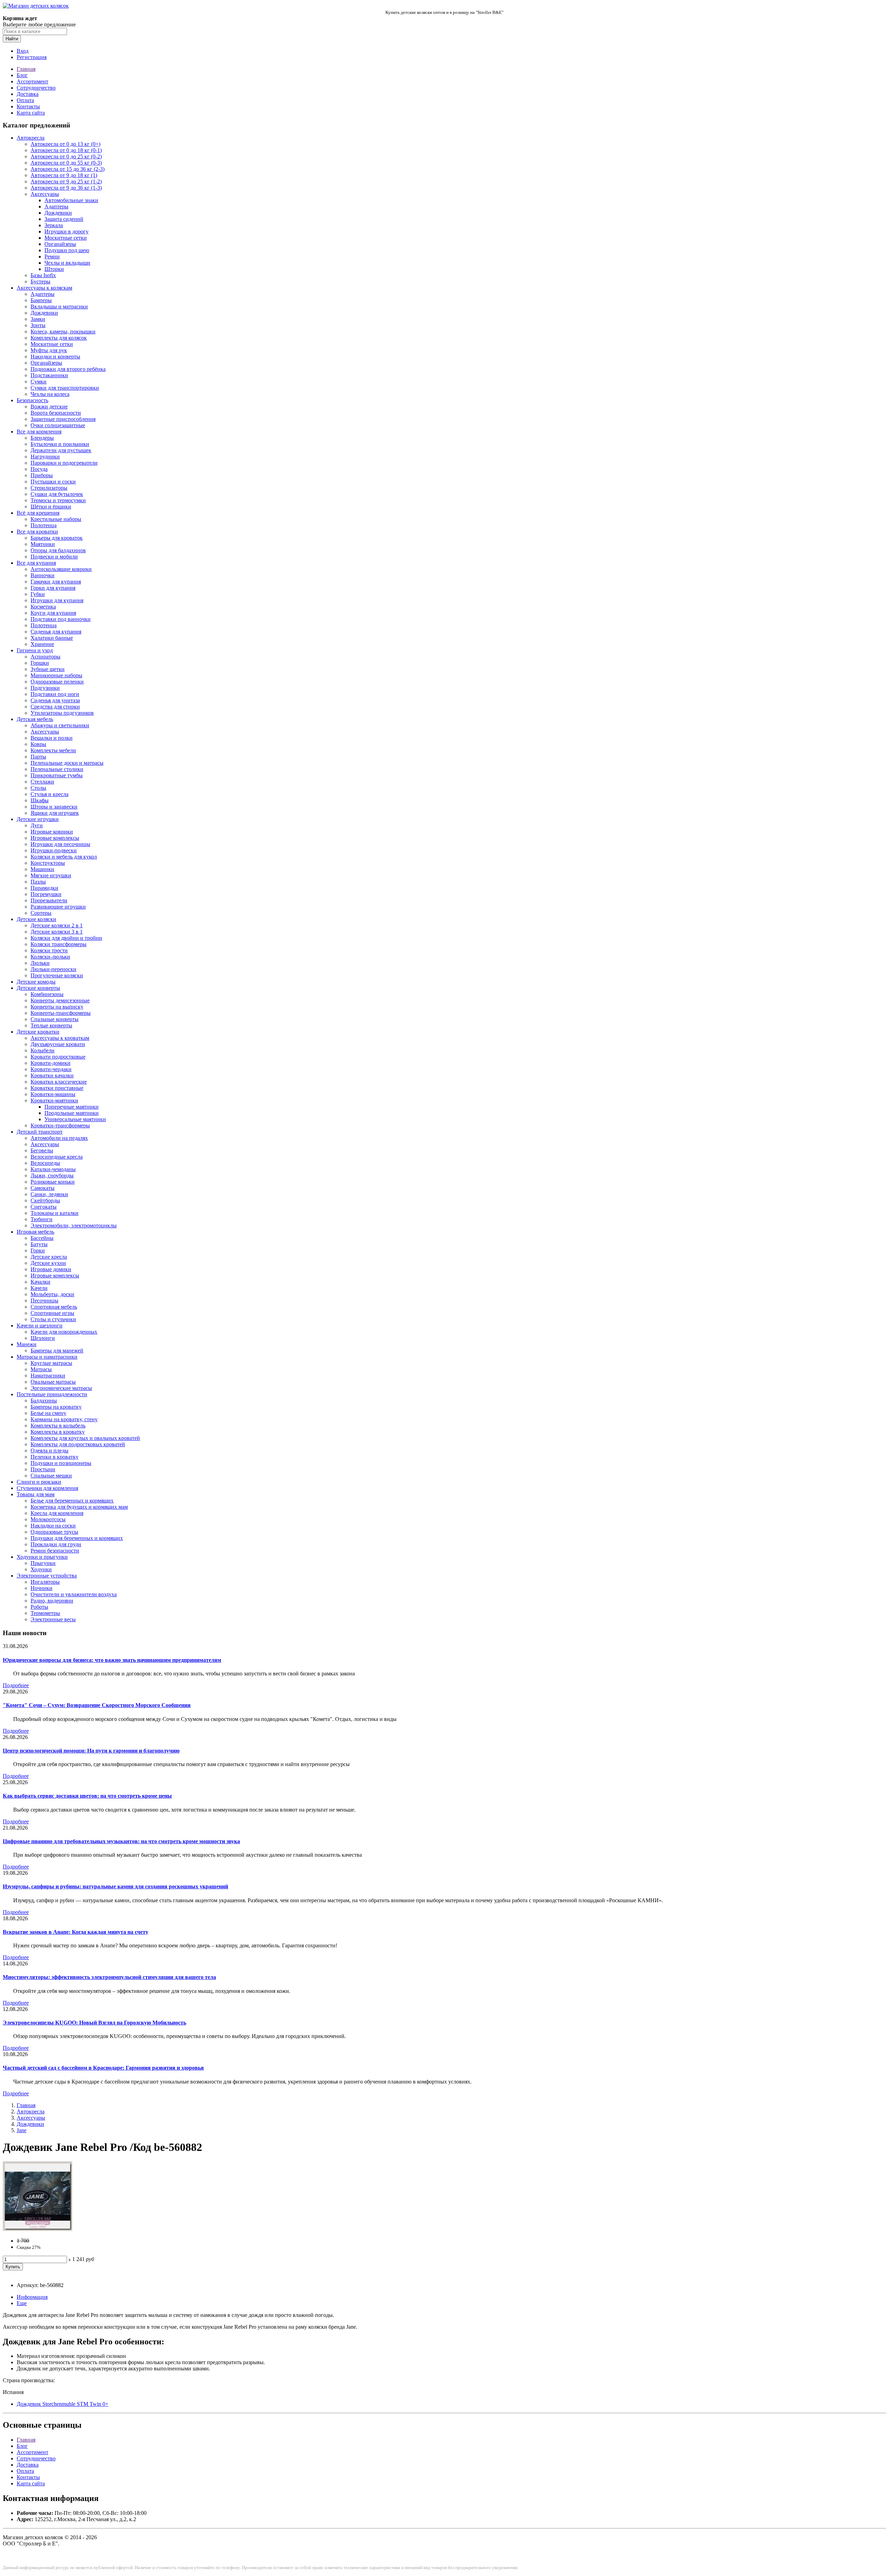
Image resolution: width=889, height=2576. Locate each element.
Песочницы (44, 1301)
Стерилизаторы (49, 488)
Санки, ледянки (49, 1194)
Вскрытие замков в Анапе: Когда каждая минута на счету (76, 1932)
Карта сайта (31, 113)
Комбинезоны (47, 994)
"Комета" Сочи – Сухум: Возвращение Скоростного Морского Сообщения (97, 1705)
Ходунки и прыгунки (42, 1557)
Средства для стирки (55, 707)
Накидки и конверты (55, 357)
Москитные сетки (66, 238)
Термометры (45, 1613)
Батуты (39, 1244)
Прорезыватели (49, 900)
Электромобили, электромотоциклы (74, 1225)
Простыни (43, 1469)
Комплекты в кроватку (58, 1432)
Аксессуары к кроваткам (60, 1038)
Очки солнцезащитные (58, 425)
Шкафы (40, 800)
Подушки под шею (67, 250)
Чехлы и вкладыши (67, 263)
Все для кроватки (37, 532)
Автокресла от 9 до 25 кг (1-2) (66, 181)
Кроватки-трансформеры (60, 1125)
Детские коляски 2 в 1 (57, 925)
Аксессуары (45, 194)
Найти (12, 39)
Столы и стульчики (53, 1319)
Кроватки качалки (52, 1075)
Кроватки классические (59, 1082)
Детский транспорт (40, 1132)
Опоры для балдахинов (58, 550)
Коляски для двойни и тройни (66, 938)
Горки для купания (53, 588)
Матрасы (41, 1369)
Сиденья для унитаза (55, 700)
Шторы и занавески (54, 807)
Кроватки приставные (57, 1088)
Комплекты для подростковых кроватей (78, 1444)
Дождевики (58, 213)
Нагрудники (45, 457)
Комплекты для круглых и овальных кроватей (85, 1438)
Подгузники (45, 688)
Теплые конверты (51, 1025)
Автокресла (31, 138)
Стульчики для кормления (47, 1488)
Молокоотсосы (48, 1519)
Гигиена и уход (35, 650)
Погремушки (46, 894)
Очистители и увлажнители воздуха (74, 1594)
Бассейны (42, 1238)
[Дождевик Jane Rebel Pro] (38, 2229)
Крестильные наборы (56, 519)
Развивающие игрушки (58, 907)
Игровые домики (51, 1269)
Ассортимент (32, 81)
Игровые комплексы (55, 838)
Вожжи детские (49, 407)
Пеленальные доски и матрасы (67, 763)
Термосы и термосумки (58, 500)
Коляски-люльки (50, 957)
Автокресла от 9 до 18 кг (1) (64, 175)
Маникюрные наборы (56, 675)
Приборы (42, 475)
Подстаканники (49, 375)
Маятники (43, 544)
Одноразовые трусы (54, 1532)
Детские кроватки (38, 1032)
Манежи (27, 1344)
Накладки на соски (53, 1526)
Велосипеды (45, 1163)
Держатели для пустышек (61, 450)
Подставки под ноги (55, 694)
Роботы (39, 1607)
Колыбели (43, 1050)
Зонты (38, 325)
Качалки (40, 1282)
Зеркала (54, 225)
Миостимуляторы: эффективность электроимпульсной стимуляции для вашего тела (109, 1977)
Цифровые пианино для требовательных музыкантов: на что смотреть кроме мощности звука (121, 1841)
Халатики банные (52, 638)
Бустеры (40, 281)
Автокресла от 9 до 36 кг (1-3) (66, 188)
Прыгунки (43, 1563)
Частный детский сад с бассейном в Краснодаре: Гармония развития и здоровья (103, 2068)
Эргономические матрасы (61, 1388)
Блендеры (42, 438)
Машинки (42, 869)
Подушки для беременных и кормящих (77, 1538)
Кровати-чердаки (51, 1069)
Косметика (43, 607)
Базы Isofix (43, 275)
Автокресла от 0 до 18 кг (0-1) (66, 150)
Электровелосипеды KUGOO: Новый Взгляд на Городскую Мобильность (94, 2023)
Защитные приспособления (63, 419)
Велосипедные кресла (57, 1157)
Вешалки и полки (52, 738)
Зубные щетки (48, 669)
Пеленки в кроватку (55, 1457)
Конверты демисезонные (60, 1000)
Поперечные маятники (72, 1107)
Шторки (54, 269)
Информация (32, 2297)
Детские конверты (38, 988)
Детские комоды (36, 982)
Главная (26, 69)
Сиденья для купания (56, 632)
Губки (38, 594)
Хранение (42, 644)
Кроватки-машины (53, 1094)
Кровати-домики (51, 1063)
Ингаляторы (45, 1582)
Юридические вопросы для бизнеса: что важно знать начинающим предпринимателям (112, 1660)
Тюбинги (41, 1219)
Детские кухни (48, 1263)
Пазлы (38, 882)
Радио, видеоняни (52, 1601)
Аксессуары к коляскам (44, 288)
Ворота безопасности (56, 413)
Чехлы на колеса (50, 394)
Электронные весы (53, 1619)
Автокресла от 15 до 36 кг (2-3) (68, 169)
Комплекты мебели (53, 750)
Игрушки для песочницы (60, 844)
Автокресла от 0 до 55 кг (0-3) (66, 163)
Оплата (25, 100)
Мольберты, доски (52, 1294)
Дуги (37, 825)
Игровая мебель (35, 1232)
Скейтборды (45, 1200)
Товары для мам (36, 1494)
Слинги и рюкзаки (39, 1482)
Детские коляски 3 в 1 (57, 932)
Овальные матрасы (53, 1382)
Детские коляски (36, 919)
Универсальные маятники (75, 1119)
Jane (22, 2130)
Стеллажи (42, 782)
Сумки (39, 382)
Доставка (28, 94)
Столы (38, 788)
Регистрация (32, 57)
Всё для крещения (38, 513)
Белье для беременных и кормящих (72, 1501)
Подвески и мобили (54, 557)
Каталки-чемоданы (53, 1169)
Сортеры (41, 913)
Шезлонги (43, 1338)
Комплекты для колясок (59, 338)
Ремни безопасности (55, 1551)
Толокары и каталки (55, 1213)
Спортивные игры (52, 1313)
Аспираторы (45, 657)
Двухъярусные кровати (58, 1044)
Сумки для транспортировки (65, 388)
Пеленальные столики (57, 769)
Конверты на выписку (57, 1007)
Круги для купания (53, 613)
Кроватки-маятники (54, 1100)
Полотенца (44, 525)
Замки (38, 319)
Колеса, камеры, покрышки (63, 332)
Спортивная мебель (54, 1307)
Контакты (28, 106)
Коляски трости (49, 950)
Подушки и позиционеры (61, 1463)
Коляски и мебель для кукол (64, 857)
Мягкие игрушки (51, 875)
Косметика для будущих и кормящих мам (79, 1507)
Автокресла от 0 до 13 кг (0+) (65, 144)
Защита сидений (64, 219)
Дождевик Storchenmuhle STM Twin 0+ (63, 2404)
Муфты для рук (49, 350)
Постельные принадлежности (52, 1394)
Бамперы (41, 300)
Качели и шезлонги (40, 1326)
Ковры (38, 744)
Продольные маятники (72, 1113)
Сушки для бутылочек (57, 494)
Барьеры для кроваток (57, 538)
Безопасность (32, 400)
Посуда (39, 469)
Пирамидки (44, 888)
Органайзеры (60, 244)
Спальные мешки (51, 1476)
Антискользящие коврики (61, 569)
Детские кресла (49, 1257)
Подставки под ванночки (61, 619)
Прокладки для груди (56, 1544)
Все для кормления (39, 432)
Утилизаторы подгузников (62, 713)
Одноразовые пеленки (57, 682)
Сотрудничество (36, 88)
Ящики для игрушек (55, 813)
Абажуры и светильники (60, 725)
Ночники (41, 1588)
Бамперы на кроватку (56, 1407)
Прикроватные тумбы (57, 775)
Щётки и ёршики (51, 507)
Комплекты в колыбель (58, 1426)
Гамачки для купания (56, 582)
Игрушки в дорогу (67, 231)
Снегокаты (44, 1207)
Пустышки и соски (53, 482)
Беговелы (42, 1150)
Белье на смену (48, 1413)
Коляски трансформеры (59, 944)
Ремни (52, 256)
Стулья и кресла (49, 794)
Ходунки (41, 1569)
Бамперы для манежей (57, 1351)
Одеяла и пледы (49, 1451)
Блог (22, 75)
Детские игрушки (38, 819)
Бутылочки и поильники (60, 444)
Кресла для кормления (57, 1513)
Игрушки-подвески (54, 850)
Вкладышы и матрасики (59, 307)
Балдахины (44, 1401)
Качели (39, 1288)
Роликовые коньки (53, 1182)
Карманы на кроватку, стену (64, 1419)
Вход (23, 51)
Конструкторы (48, 863)
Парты (38, 757)
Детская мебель (35, 719)
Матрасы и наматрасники (47, 1357)
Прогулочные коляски (57, 975)
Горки (38, 1250)
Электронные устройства (47, 1576)
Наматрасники (48, 1376)
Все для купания (36, 563)
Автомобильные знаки (71, 200)
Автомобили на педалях (59, 1138)
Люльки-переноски (53, 969)
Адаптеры (56, 206)
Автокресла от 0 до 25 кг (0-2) (66, 156)
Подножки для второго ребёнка (68, 369)
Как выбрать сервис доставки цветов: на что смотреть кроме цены (87, 1796)
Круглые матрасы (51, 1363)
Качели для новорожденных (64, 1332)
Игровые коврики (52, 832)
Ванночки (43, 575)
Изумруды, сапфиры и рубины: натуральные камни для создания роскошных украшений (115, 1886)
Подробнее (16, 1685)
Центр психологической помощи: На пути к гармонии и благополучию (91, 1751)
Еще (22, 2303)
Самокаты (43, 1188)
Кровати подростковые (58, 1057)
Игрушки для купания (57, 600)
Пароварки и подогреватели (64, 463)
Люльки (40, 963)
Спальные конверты (55, 1019)
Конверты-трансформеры (61, 1013)
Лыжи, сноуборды (52, 1175)
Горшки (40, 663)
